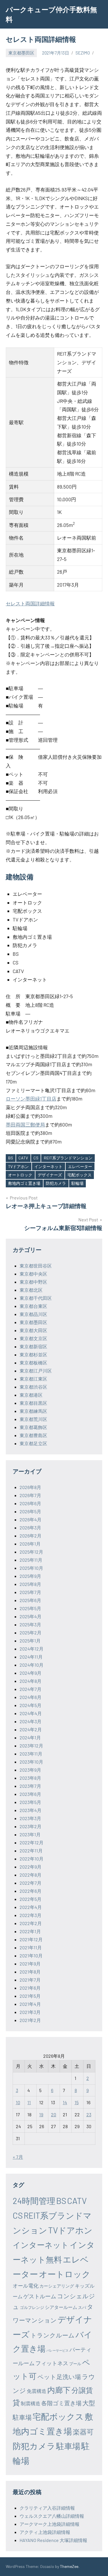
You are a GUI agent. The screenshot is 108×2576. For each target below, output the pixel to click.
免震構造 (37, 2391)
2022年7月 (31, 1883)
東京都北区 (31, 1290)
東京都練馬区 (33, 1411)
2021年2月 (30, 2020)
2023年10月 (31, 1762)
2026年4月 (31, 1519)
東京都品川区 (33, 1314)
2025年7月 (30, 1592)
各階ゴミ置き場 (61, 2403)
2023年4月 (31, 1810)
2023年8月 (30, 1778)
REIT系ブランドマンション (68, 1158)
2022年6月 (31, 1891)
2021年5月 (30, 1996)
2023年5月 (30, 1802)
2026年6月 (30, 1503)
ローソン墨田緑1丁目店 (31, 1099)
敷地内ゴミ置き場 (24, 1183)
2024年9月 (31, 1673)
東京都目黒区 (33, 1403)
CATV (23, 1158)
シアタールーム (61, 2307)
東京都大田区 (33, 1330)
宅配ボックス (79, 1175)
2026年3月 (30, 1528)
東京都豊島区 (33, 1435)
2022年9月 (31, 1867)
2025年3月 (30, 1624)
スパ (82, 2307)
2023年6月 (30, 1794)
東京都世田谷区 (36, 1266)
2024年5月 (31, 1705)
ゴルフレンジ (32, 2307)
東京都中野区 (33, 1282)
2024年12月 (32, 1649)
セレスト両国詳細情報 (30, 603)
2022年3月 (31, 1915)
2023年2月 (31, 1826)
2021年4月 (30, 2004)
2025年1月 (30, 1641)
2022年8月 (31, 1875)
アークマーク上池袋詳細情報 (50, 2524)
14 (65, 2102)
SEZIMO (83, 53)
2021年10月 (31, 1956)
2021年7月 (30, 1980)
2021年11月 (31, 1947)
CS (36, 1158)
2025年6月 (30, 1600)
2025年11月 (31, 1560)
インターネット (48, 1166)
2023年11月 (31, 1754)
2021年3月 (30, 2012)
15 (77, 2102)
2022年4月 (31, 1907)
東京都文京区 (33, 1338)
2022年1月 (30, 1931)
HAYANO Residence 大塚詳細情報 (53, 2540)
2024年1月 (30, 1737)
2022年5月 (31, 1899)
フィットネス (52, 2363)
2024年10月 (32, 1665)
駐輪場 (77, 1183)
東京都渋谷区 (33, 1387)
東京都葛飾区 (33, 1427)
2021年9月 (30, 1964)
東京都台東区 (33, 1306)
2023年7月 (30, 1786)
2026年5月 (30, 1511)
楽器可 (83, 2432)
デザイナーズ (50, 1175)
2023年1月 (30, 1834)
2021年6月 (30, 1988)
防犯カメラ (56, 1183)
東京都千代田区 (36, 1298)
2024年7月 (31, 1689)
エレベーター (80, 1166)
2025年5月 (30, 1608)
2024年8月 (31, 1681)
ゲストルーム (40, 2296)
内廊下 (59, 2390)
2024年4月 (31, 1713)
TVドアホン (18, 1166)
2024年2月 (31, 1729)
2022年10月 (32, 1859)
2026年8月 (30, 1487)
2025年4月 (31, 1616)
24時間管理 (34, 2201)
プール (75, 2364)
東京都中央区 (33, 1274)
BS (11, 1158)
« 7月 (18, 2157)
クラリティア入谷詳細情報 (47, 2508)
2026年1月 (30, 1544)
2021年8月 (30, 1972)
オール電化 (26, 2286)
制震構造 (31, 2403)
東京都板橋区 (33, 1363)
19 (41, 2114)
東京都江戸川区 (36, 1371)
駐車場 (68, 2446)
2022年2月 (31, 1923)
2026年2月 (31, 1536)
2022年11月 (31, 1851)
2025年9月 (30, 1576)
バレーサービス (57, 2350)
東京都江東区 (33, 1379)
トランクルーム (53, 2335)
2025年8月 (30, 1584)
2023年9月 (30, 1770)
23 (89, 2114)
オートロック (20, 1175)
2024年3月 (31, 1721)
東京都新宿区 (33, 1346)
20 (54, 2114)
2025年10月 (31, 1568)
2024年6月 (31, 1697)
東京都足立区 (33, 1443)
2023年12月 (31, 1746)
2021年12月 (31, 1939)
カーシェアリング (57, 2286)
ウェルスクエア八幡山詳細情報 (52, 2516)
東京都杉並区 (33, 1354)
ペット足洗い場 (59, 2377)
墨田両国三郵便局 (25, 1124)
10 (18, 2102)
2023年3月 (30, 1818)
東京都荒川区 (33, 1419)
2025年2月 (31, 1632)
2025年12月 (31, 1552)
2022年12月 (32, 1842)
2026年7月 (30, 1495)
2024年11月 (31, 1657)
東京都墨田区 (21, 53)
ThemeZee (69, 2566)
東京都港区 (31, 1395)
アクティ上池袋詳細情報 (45, 2532)
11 (29, 2102)
